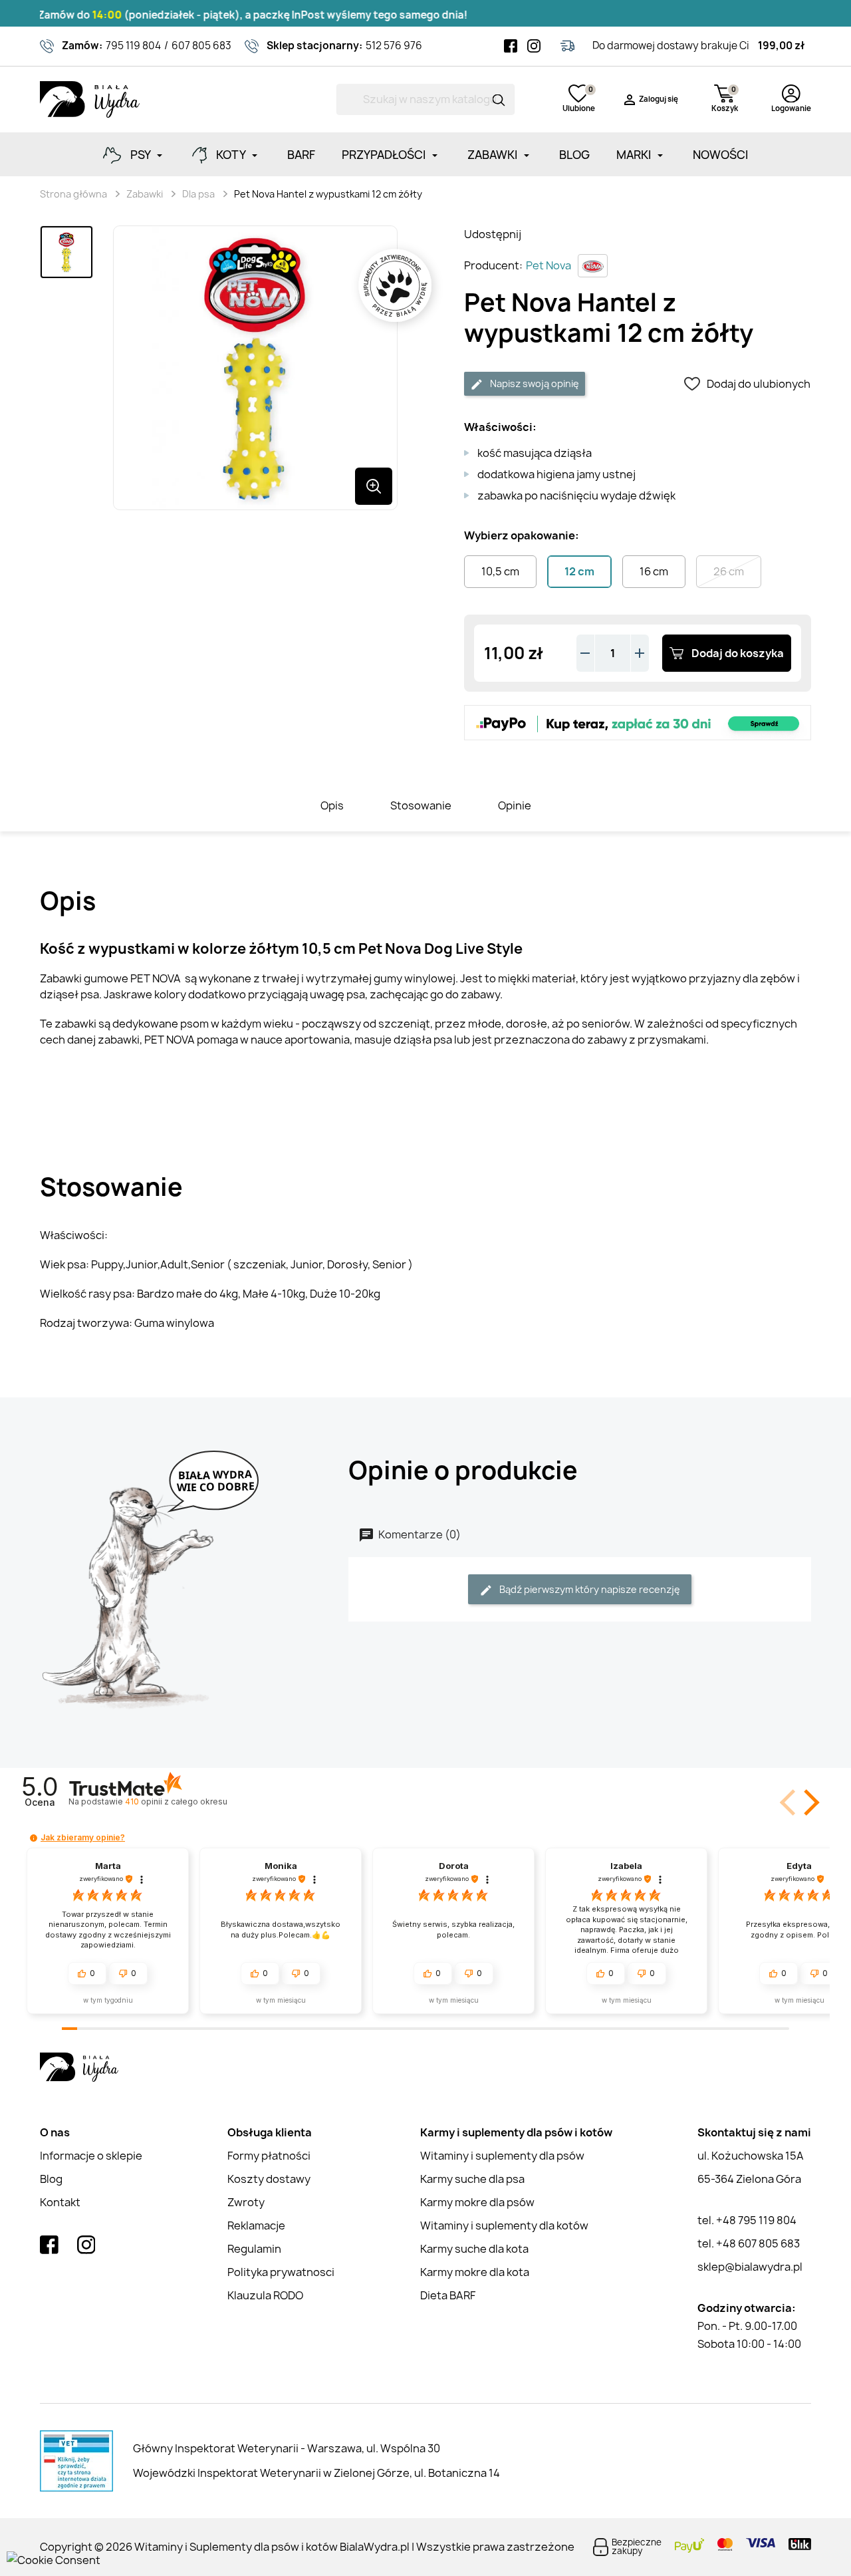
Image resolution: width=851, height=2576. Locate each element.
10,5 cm (500, 571)
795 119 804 (133, 46)
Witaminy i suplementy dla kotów (504, 2225)
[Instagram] (534, 46)
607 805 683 (201, 46)
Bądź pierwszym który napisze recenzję (589, 1589)
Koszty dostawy (269, 2179)
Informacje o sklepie (91, 2156)
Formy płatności (269, 2156)
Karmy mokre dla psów (477, 2202)
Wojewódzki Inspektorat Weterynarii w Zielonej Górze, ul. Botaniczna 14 (316, 2473)
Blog (51, 2179)
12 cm (579, 571)
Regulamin (254, 2249)
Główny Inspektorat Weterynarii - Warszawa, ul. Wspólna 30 (287, 2448)
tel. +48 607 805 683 (749, 2243)
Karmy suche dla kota (474, 2249)
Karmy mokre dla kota (475, 2272)
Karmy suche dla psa (472, 2179)
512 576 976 (394, 46)
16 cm (654, 571)
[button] (809, 1802)
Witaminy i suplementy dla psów (502, 2156)
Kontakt (60, 2202)
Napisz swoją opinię (534, 383)
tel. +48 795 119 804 (747, 2220)
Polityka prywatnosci (281, 2272)
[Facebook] (511, 46)
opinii (176, 1801)
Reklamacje (256, 2225)
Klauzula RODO (265, 2295)
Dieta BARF (448, 2295)
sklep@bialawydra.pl (750, 2267)
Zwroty (246, 2202)
